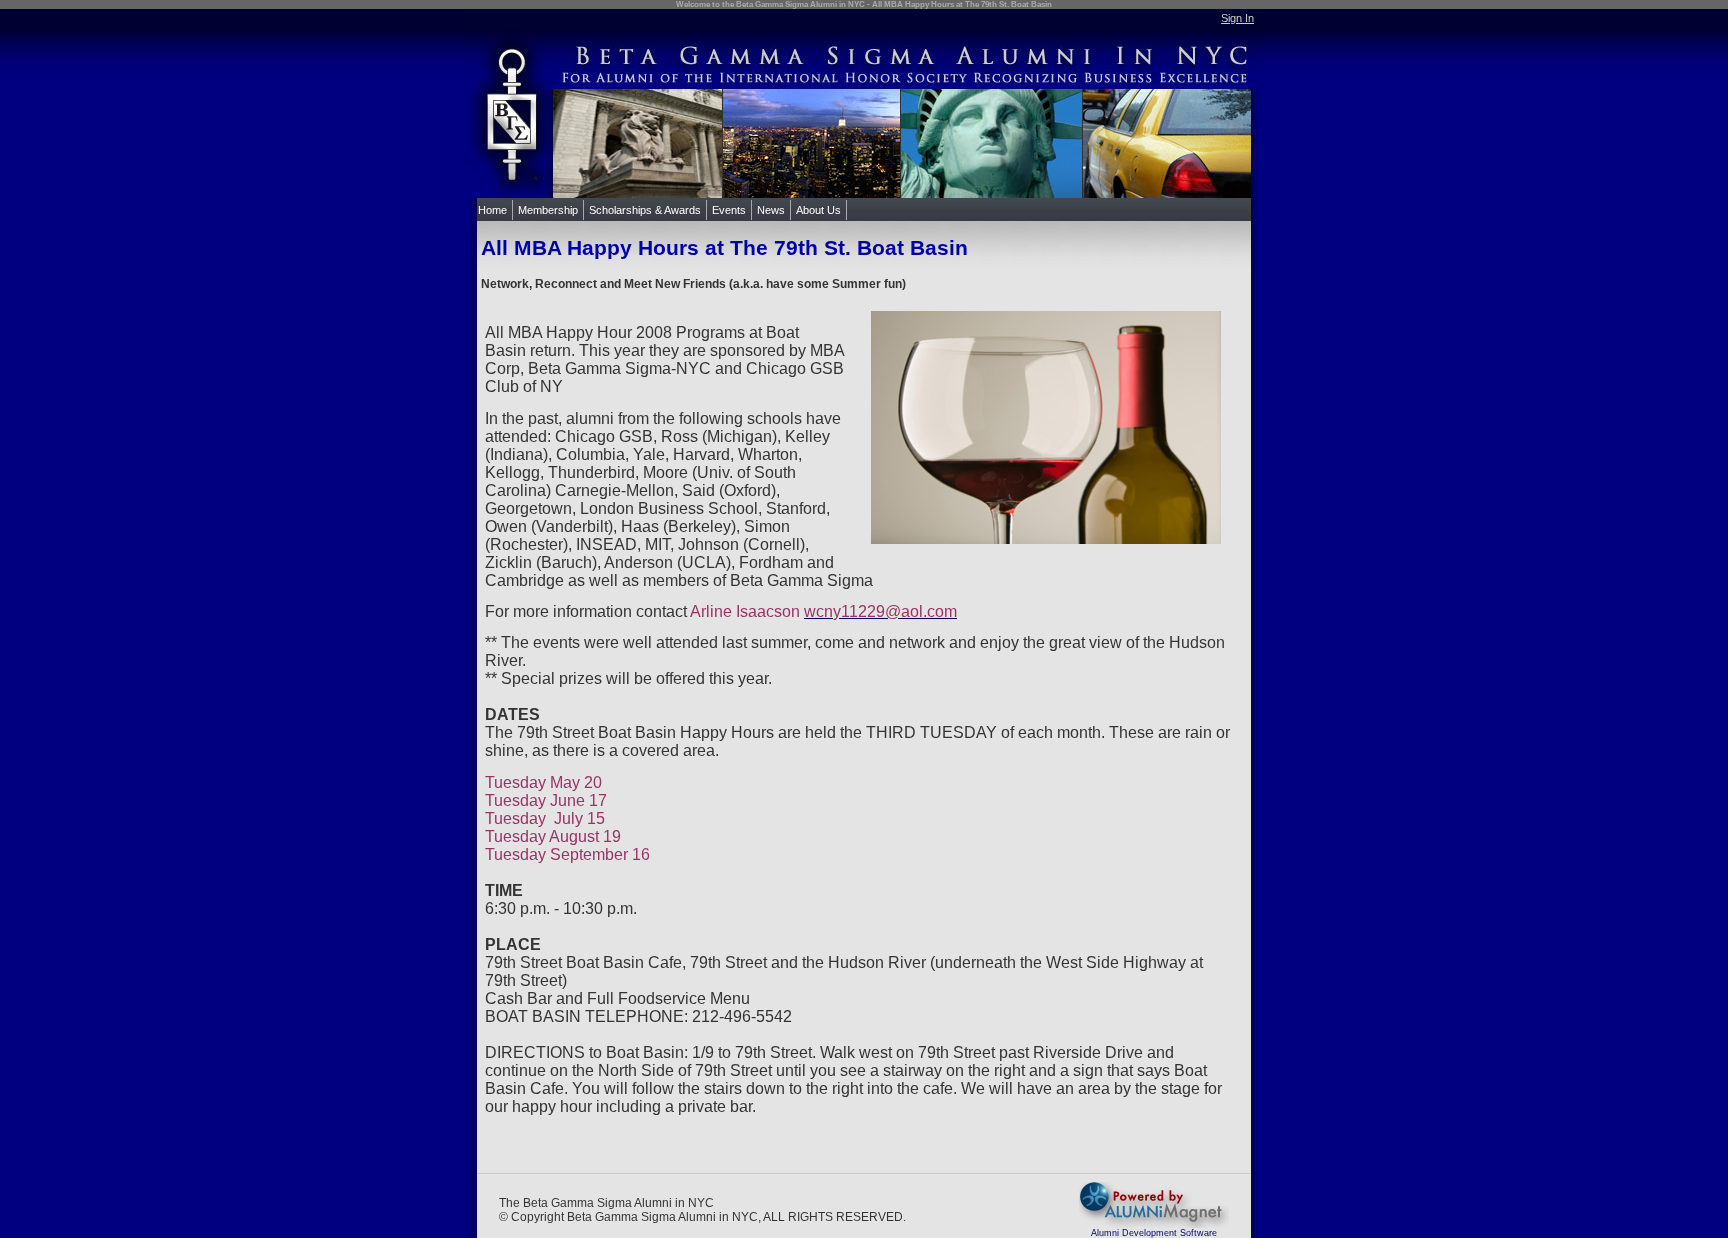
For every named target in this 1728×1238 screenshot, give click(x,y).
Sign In (1237, 18)
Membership (548, 210)
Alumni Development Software (1154, 1233)
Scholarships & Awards (645, 210)
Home (492, 210)
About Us (818, 210)
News (771, 210)
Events (729, 210)
